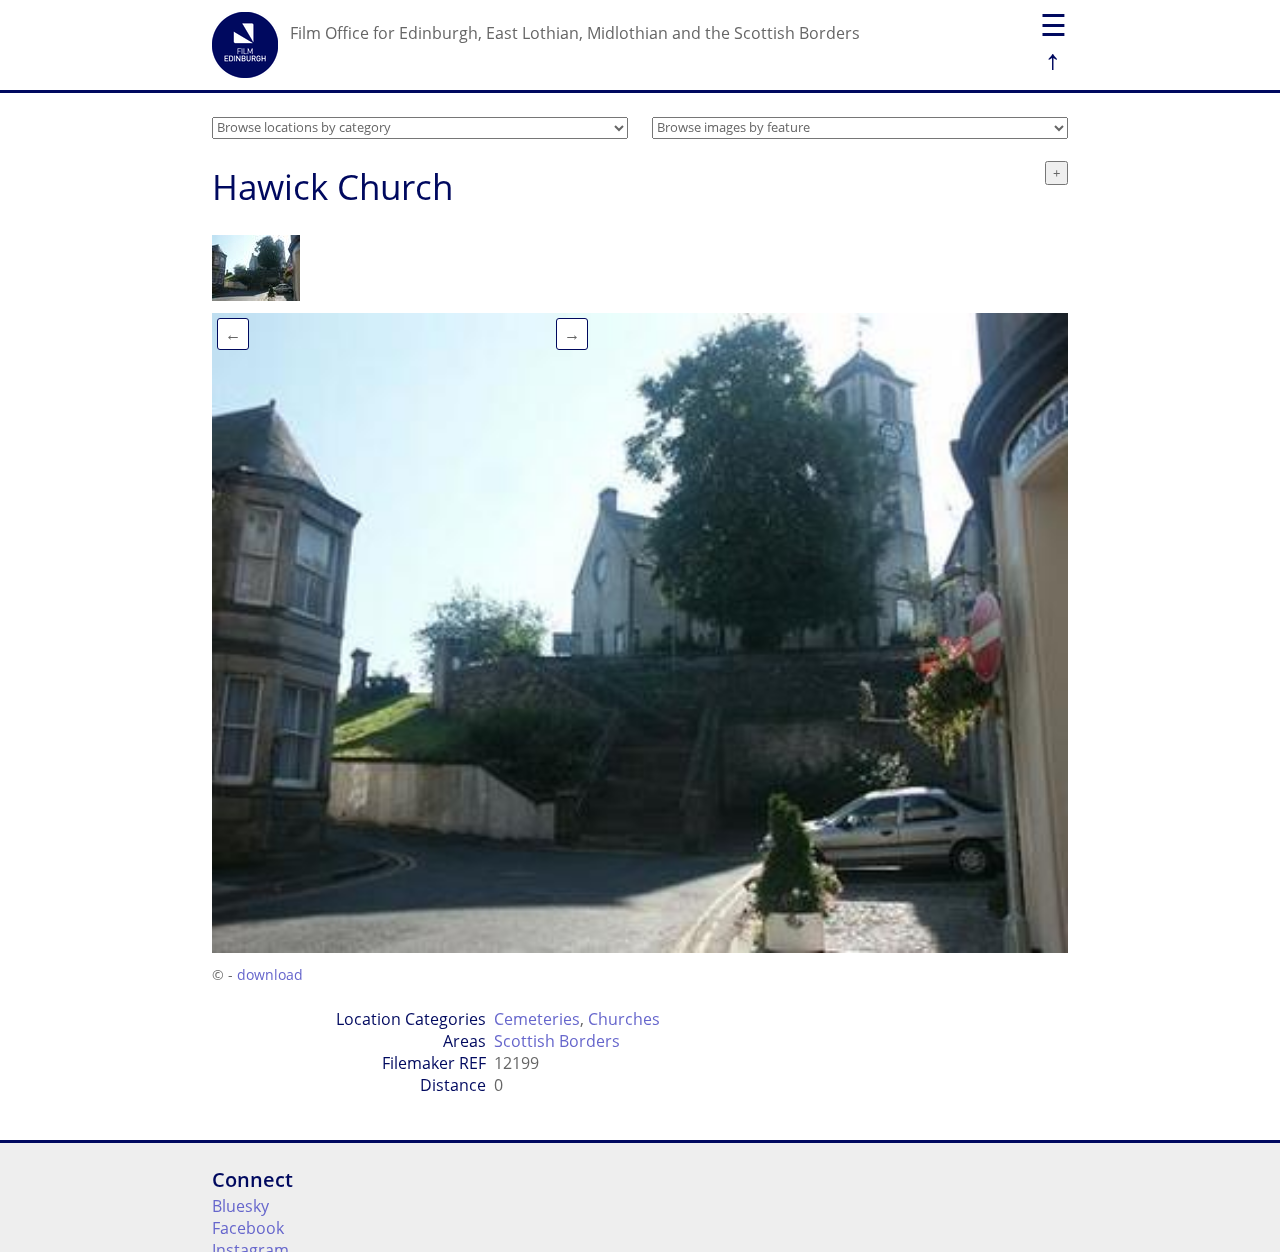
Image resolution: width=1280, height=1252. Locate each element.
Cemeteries (537, 1019)
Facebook (248, 1228)
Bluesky (240, 1206)
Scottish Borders (557, 1041)
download (270, 974)
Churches (624, 1019)
